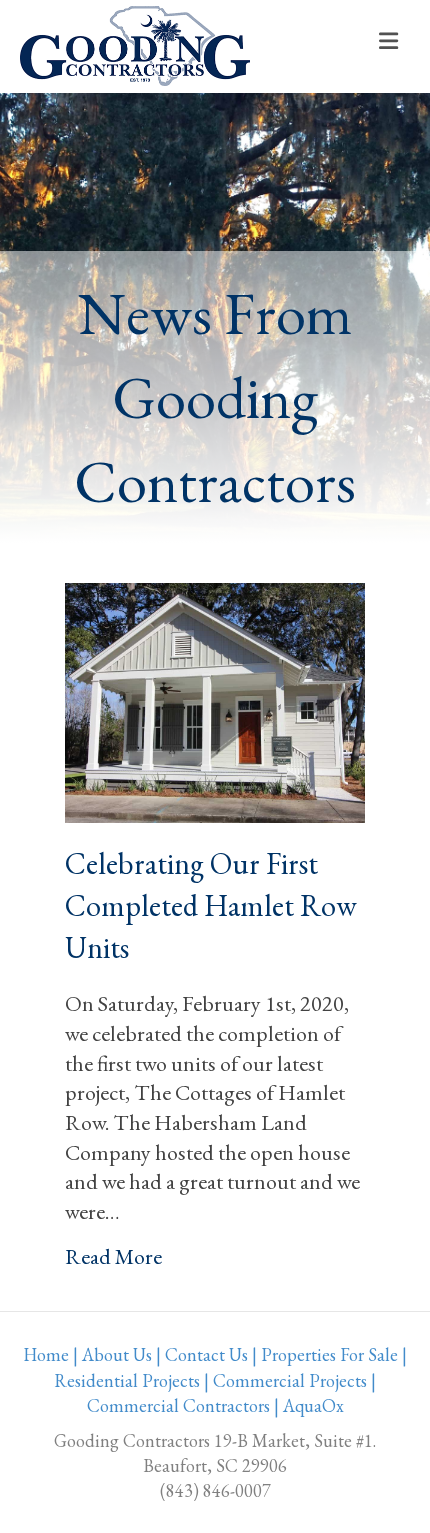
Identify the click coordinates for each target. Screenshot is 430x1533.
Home (46, 1354)
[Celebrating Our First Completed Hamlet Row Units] (215, 700)
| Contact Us (202, 1354)
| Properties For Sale (325, 1354)
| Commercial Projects (285, 1380)
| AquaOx (309, 1405)
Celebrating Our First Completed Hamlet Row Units (211, 905)
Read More (113, 1256)
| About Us (112, 1354)
